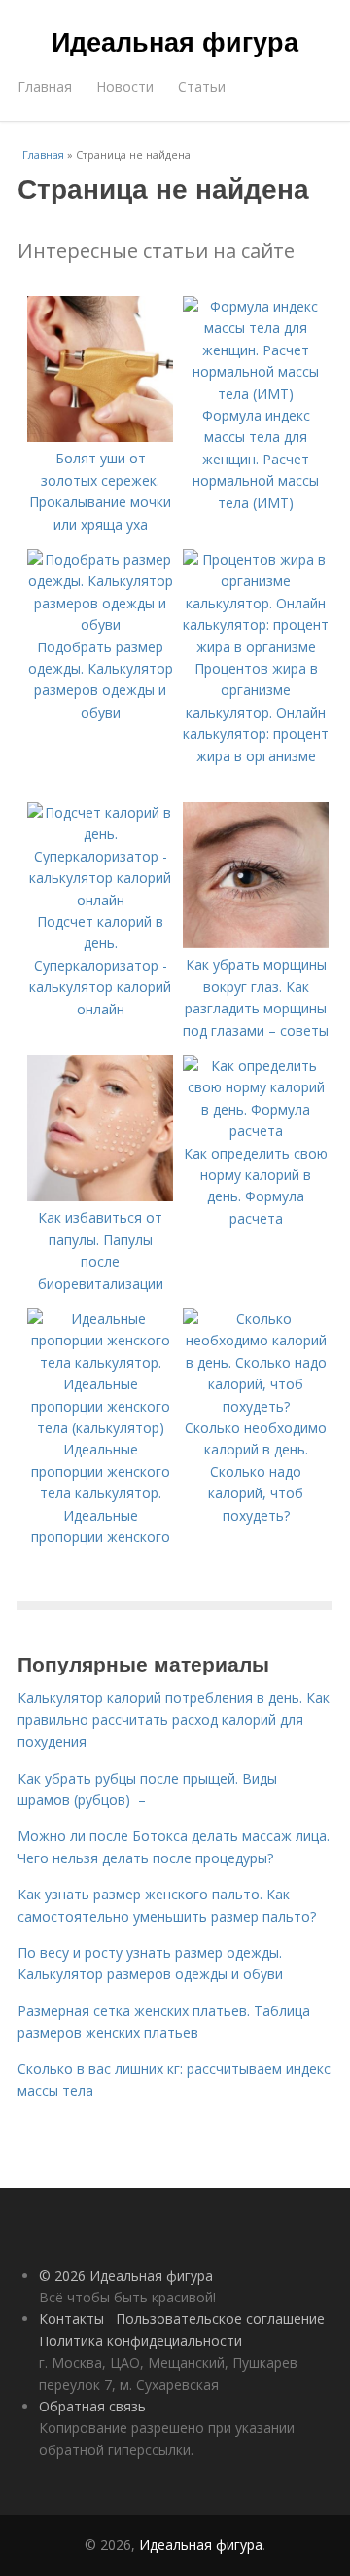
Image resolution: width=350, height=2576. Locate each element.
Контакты (71, 2318)
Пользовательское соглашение (220, 2318)
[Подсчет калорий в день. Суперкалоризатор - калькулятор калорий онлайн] (100, 900)
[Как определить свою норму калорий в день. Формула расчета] (256, 1131)
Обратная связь (92, 2406)
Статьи (202, 86)
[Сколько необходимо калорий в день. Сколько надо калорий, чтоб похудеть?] (256, 1406)
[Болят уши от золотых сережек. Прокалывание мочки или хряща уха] (100, 437)
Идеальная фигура (175, 41)
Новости (125, 86)
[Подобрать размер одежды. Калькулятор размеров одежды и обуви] (100, 625)
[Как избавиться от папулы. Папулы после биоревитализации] (100, 1196)
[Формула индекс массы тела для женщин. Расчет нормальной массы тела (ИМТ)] (256, 394)
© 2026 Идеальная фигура (126, 2276)
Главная (45, 86)
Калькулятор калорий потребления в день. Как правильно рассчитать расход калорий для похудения (174, 1719)
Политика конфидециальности (140, 2341)
